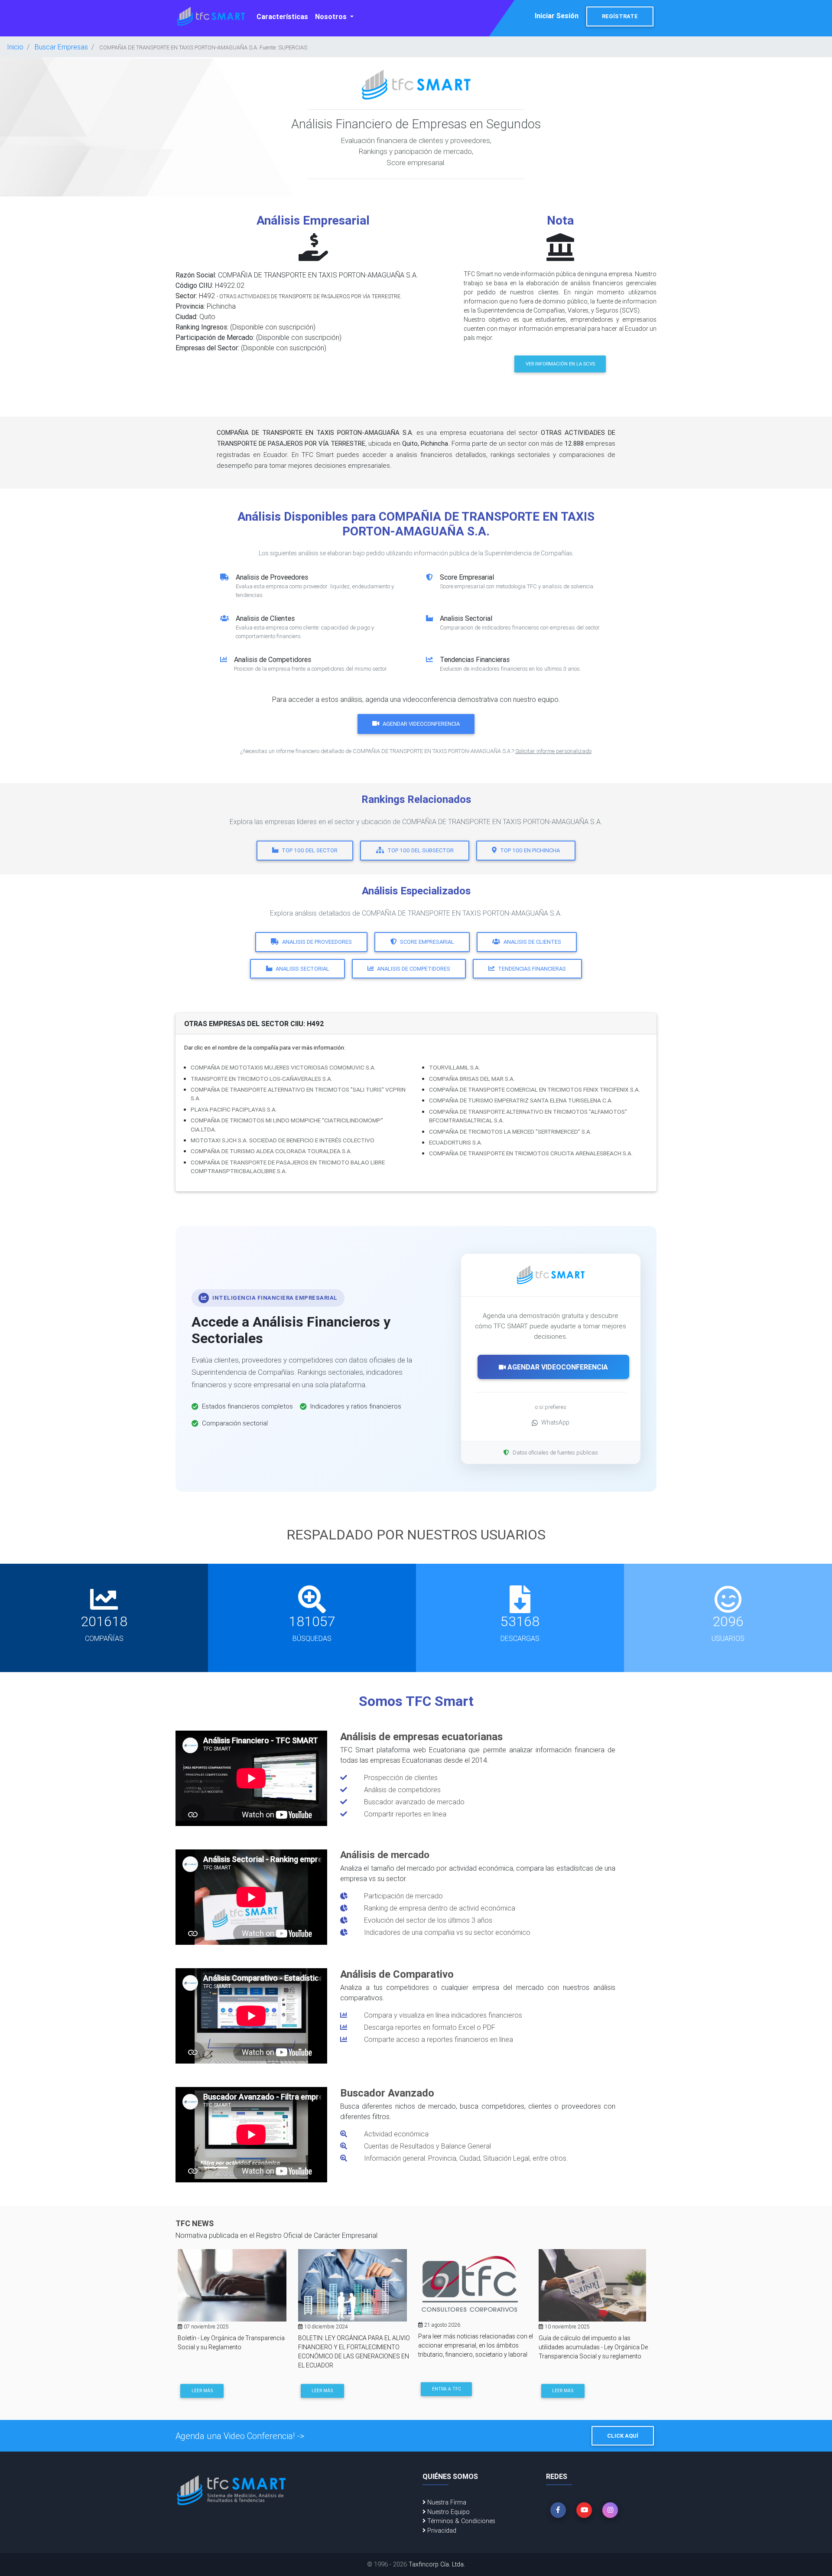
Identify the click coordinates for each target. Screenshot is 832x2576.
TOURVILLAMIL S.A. (455, 1067)
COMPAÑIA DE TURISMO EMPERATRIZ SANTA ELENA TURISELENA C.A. (521, 1100)
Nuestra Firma (446, 2502)
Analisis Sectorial (302, 969)
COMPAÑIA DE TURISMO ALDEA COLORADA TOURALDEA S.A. (271, 1151)
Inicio (15, 47)
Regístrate (620, 16)
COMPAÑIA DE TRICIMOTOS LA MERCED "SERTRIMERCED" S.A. (510, 1131)
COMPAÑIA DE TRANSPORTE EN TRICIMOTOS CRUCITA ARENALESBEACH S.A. (531, 1153)
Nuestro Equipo (448, 2512)
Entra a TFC (447, 2389)
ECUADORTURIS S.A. (456, 1142)
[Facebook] (558, 2510)
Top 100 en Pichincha (530, 850)
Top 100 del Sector (310, 850)
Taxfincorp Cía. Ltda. (437, 2564)
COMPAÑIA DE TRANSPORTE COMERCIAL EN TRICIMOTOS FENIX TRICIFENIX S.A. (535, 1089)
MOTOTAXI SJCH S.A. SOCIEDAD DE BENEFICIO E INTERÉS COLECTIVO (283, 1140)
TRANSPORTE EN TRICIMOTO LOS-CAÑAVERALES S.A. (262, 1079)
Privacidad (441, 2530)
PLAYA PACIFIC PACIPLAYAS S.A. (234, 1109)
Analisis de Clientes (532, 942)
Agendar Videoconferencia (421, 724)
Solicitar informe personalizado (553, 751)
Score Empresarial (427, 942)
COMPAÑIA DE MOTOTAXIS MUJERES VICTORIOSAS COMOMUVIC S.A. (283, 1067)
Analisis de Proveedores (317, 942)
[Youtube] (584, 2510)
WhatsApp (555, 1422)
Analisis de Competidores (414, 969)
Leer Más (202, 2391)
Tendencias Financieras (532, 969)
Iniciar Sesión (557, 16)
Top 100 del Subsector (421, 850)
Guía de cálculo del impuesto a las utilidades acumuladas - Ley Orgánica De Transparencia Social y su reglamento (593, 2347)
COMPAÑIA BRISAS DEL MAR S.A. (472, 1079)
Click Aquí (623, 2436)
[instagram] (610, 2510)
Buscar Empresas (61, 47)
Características (282, 16)
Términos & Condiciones (460, 2521)
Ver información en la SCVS (560, 364)
